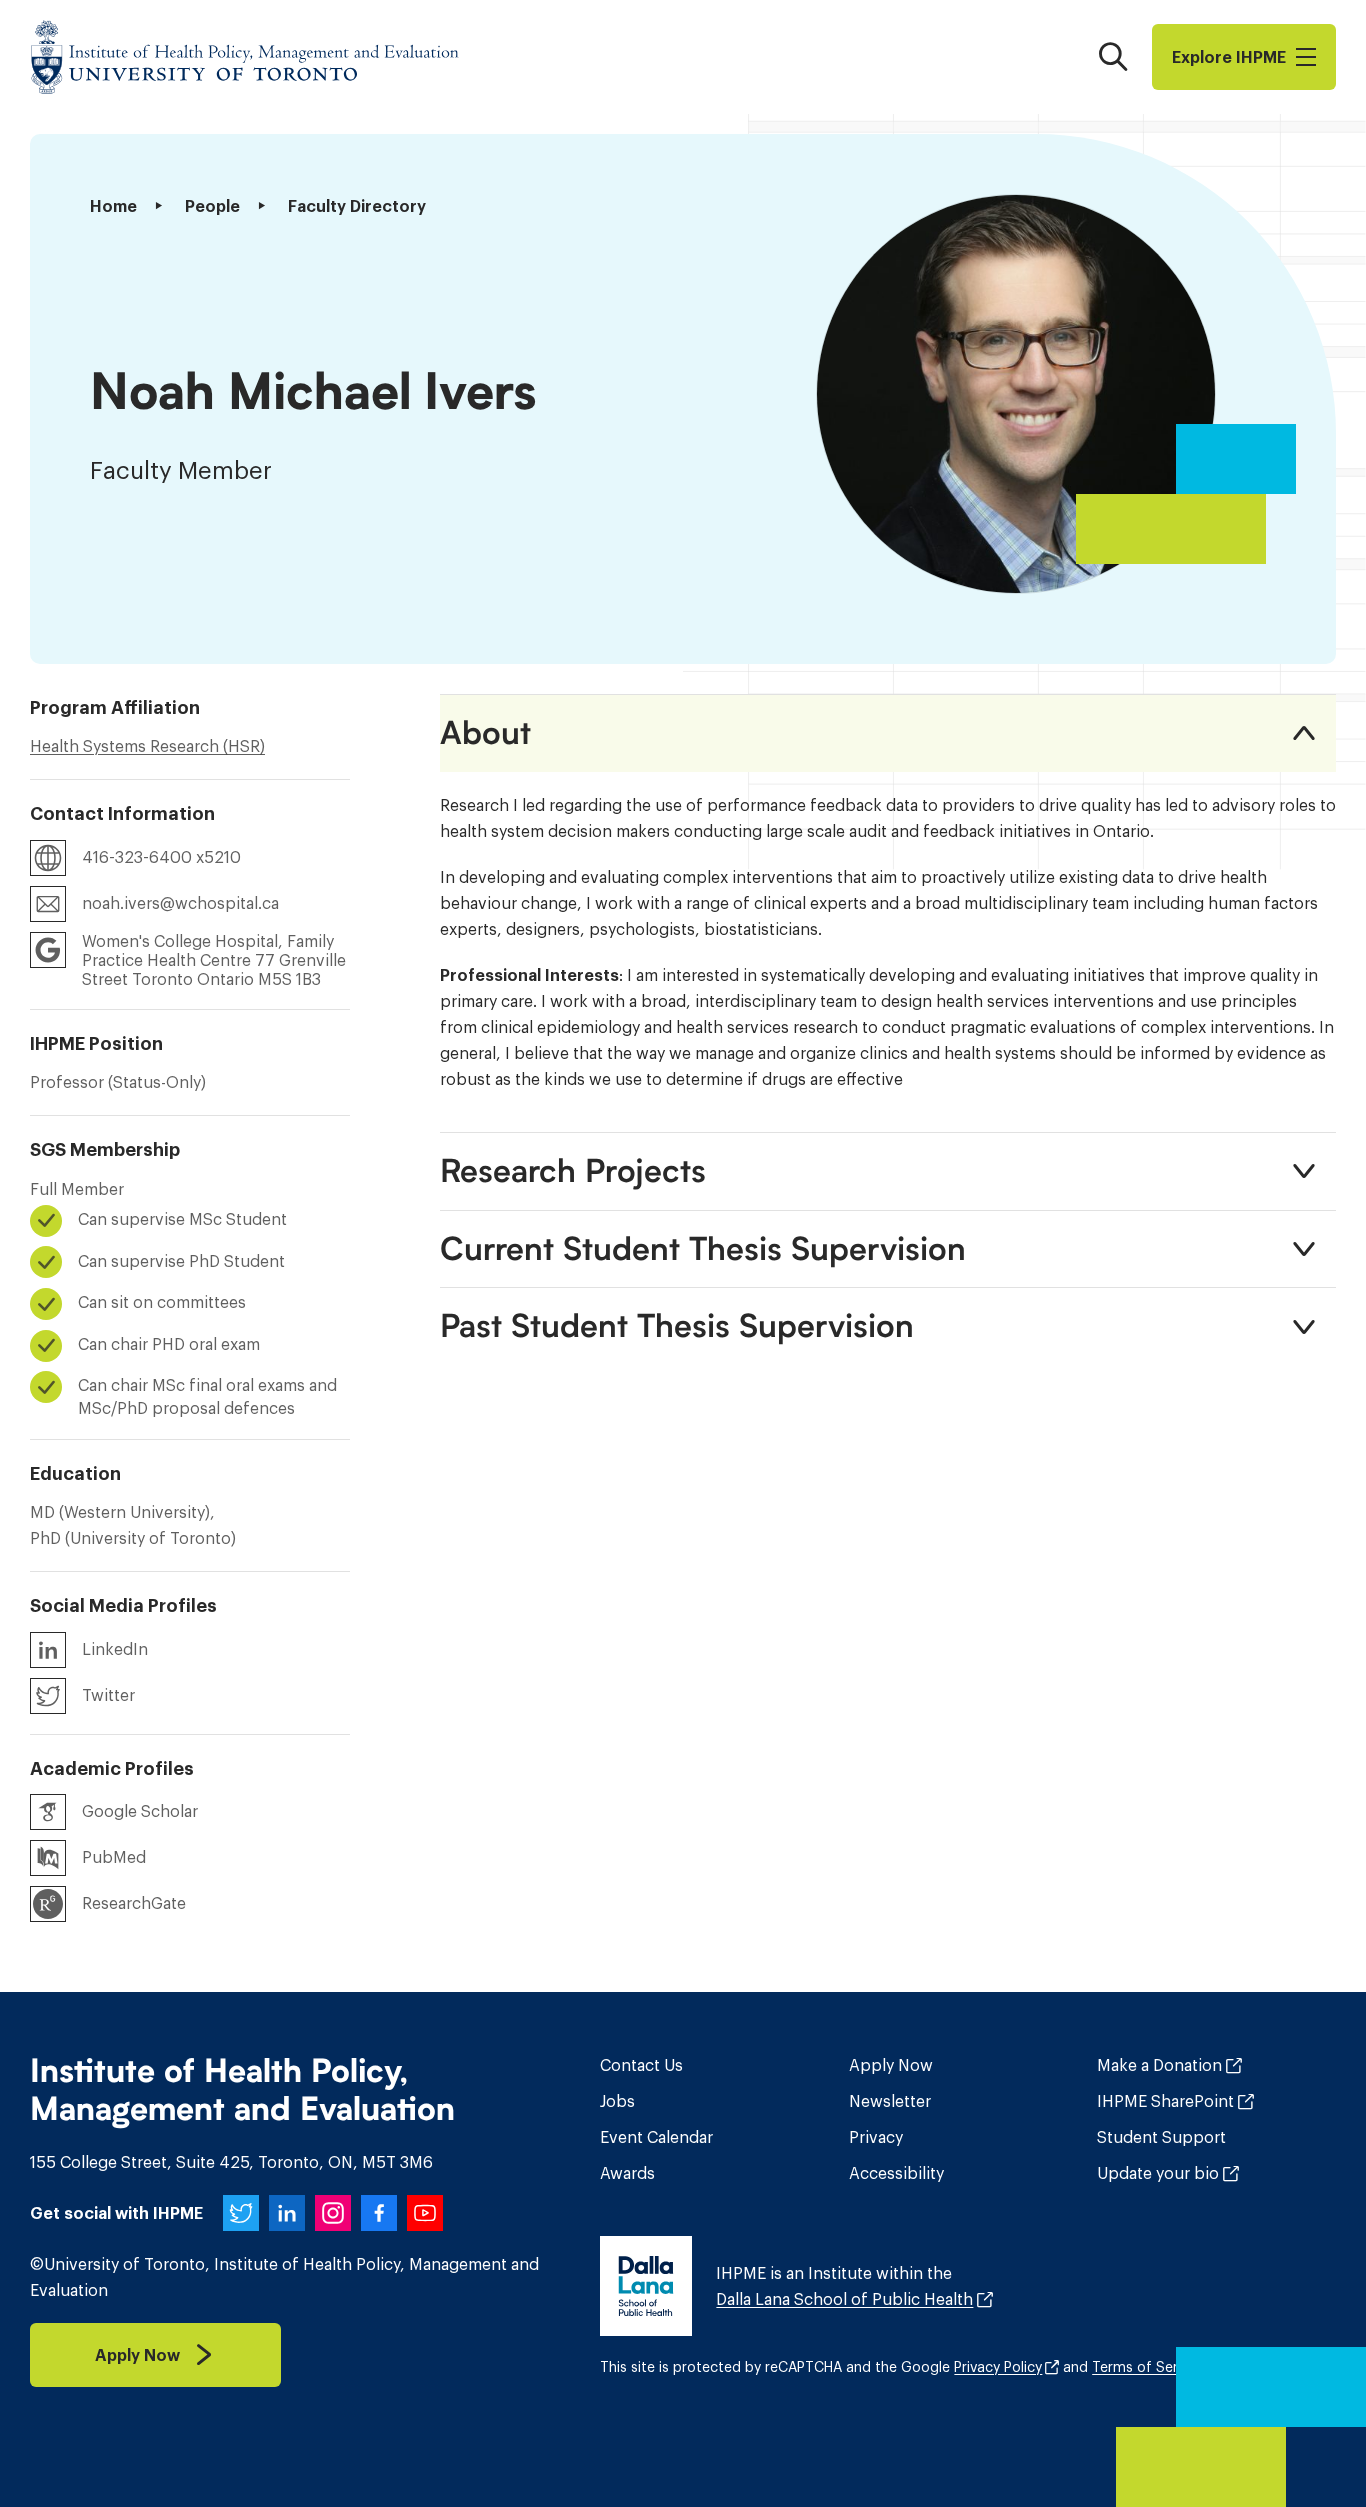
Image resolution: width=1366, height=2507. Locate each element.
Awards (627, 2173)
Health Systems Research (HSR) (147, 746)
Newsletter (890, 2101)
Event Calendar (656, 2137)
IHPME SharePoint (1165, 2101)
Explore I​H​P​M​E (1229, 57)
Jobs (617, 2101)
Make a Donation (1159, 2065)
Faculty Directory (357, 206)
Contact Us (641, 2065)
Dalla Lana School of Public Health (844, 2299)
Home (113, 206)
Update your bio (1158, 2173)
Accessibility (896, 2173)
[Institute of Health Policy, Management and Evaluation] (245, 57)
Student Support (1161, 2137)
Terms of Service (1148, 2367)
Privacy (876, 2137)
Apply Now (891, 2065)
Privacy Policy (998, 2367)
